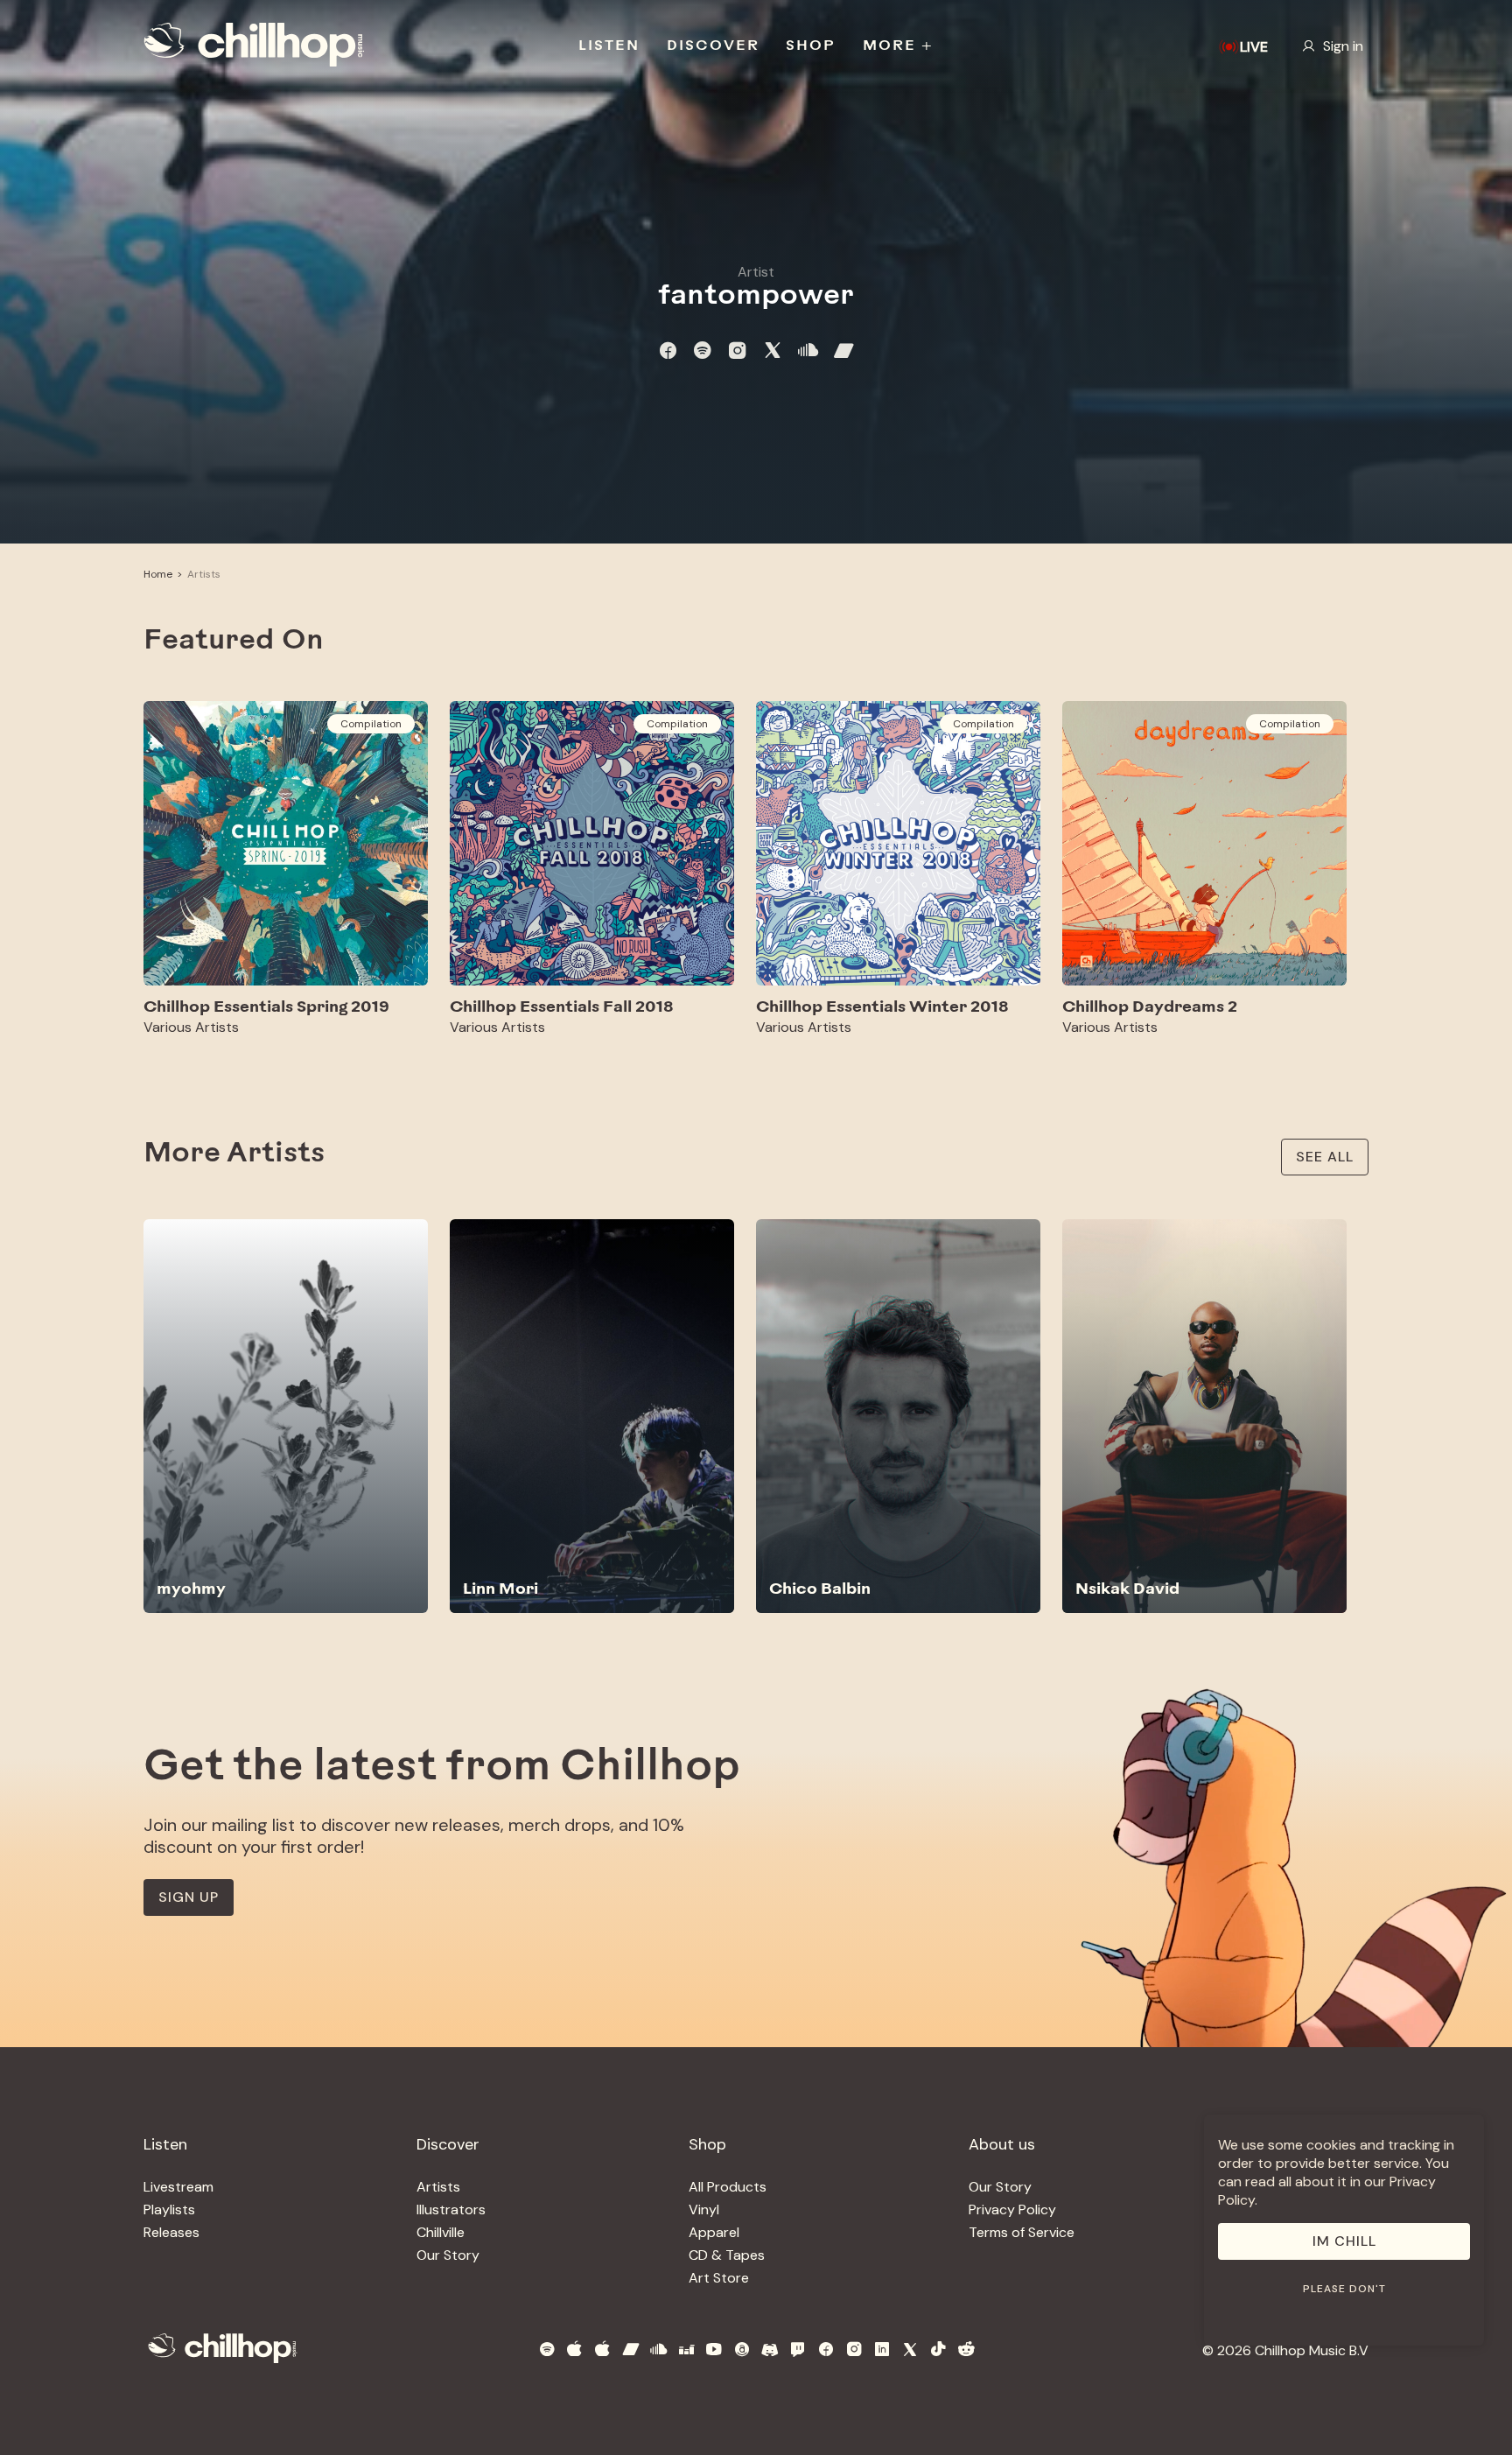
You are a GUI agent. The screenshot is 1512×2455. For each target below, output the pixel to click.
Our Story (448, 2255)
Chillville (441, 2232)
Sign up (189, 1897)
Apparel (714, 2232)
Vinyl (704, 2209)
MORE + (898, 46)
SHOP (811, 46)
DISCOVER (713, 46)
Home (158, 574)
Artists (204, 574)
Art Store (719, 2278)
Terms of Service (1022, 2232)
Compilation (371, 724)
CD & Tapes (727, 2255)
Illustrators (451, 2209)
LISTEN (609, 46)
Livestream (178, 2187)
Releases (171, 2232)
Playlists (169, 2209)
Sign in (1343, 46)
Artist (756, 272)
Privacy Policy (1012, 2209)
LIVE (1254, 47)
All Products (728, 2187)
